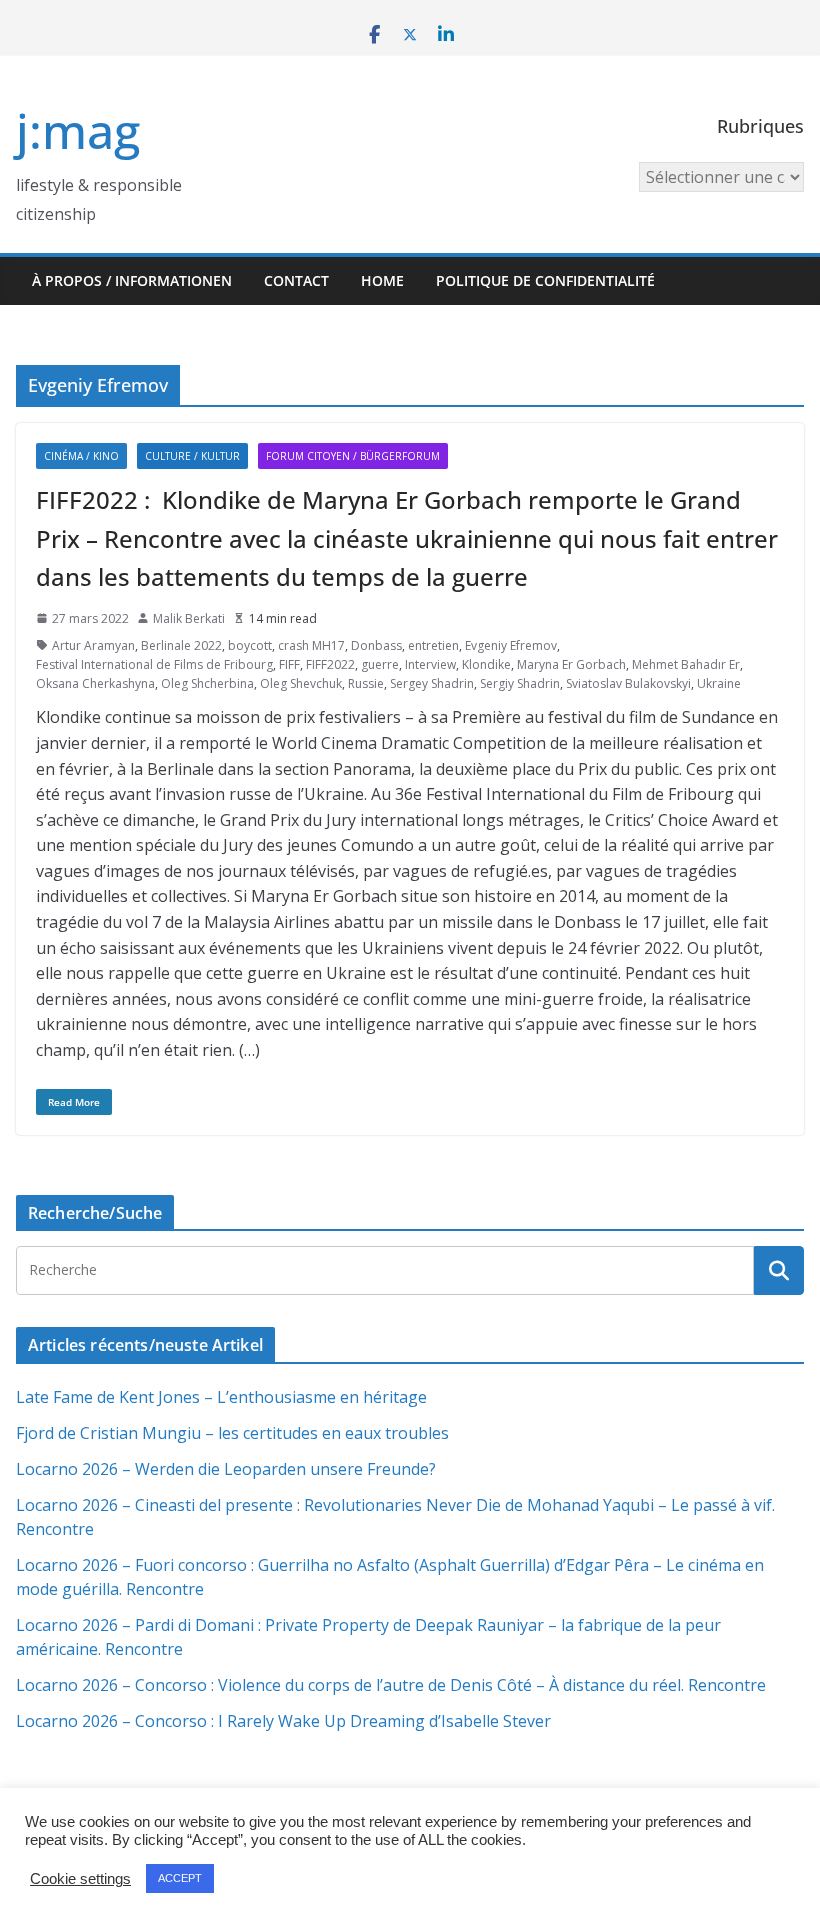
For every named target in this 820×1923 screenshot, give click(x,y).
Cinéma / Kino (81, 456)
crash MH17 (311, 645)
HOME (382, 280)
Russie (366, 683)
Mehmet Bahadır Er (686, 664)
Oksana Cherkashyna (95, 683)
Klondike (486, 664)
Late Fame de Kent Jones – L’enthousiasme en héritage (221, 1397)
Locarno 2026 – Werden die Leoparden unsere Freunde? (226, 1469)
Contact (296, 280)
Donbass (376, 645)
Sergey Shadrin (432, 683)
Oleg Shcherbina (207, 683)
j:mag (78, 130)
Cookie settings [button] (80, 1879)
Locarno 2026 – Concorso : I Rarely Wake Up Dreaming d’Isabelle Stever (283, 1721)
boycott (250, 645)
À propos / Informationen (132, 280)
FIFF (289, 664)
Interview (430, 664)
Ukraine (719, 683)
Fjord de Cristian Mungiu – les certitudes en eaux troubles (232, 1433)
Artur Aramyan (93, 645)
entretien (433, 645)
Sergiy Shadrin (520, 683)
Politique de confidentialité (545, 280)
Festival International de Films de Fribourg (154, 664)
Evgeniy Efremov (511, 645)
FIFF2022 (330, 664)
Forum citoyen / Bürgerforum (353, 456)
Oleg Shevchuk (301, 683)
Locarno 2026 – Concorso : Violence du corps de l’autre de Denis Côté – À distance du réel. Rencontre (391, 1685)
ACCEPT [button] (180, 1878)
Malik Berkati (189, 618)
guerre (380, 664)
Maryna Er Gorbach (571, 664)
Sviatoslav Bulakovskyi (628, 683)
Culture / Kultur (192, 456)
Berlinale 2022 (181, 645)
